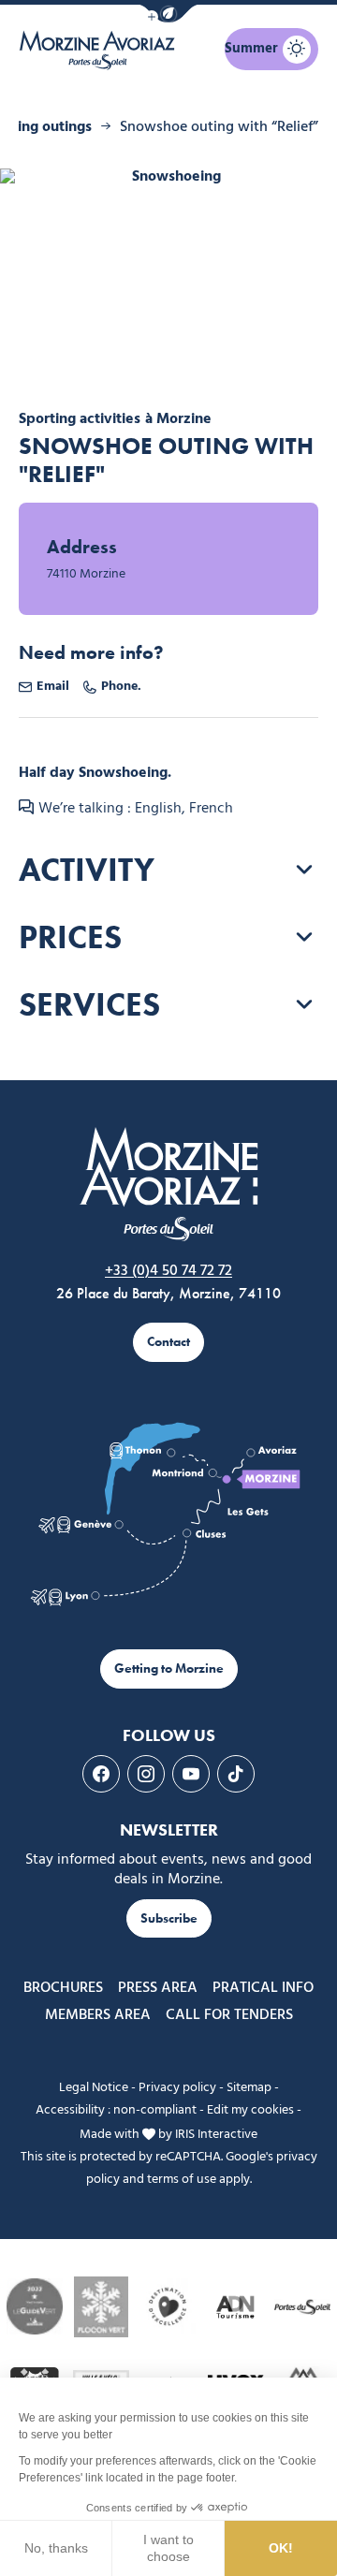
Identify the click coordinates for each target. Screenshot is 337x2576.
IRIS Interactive (216, 2134)
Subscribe (169, 1918)
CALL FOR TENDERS (229, 2015)
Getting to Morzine (169, 1669)
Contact (168, 1342)
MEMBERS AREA (98, 2015)
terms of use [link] (182, 2180)
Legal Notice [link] (94, 2088)
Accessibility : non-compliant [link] (116, 2110)
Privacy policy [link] (177, 2088)
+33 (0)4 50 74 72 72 (168, 1271)
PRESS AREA (158, 1988)
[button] (168, 14)
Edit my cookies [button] (250, 2110)
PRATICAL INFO (263, 1988)
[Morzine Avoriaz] (101, 50)
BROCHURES (63, 1988)
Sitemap (249, 2088)
